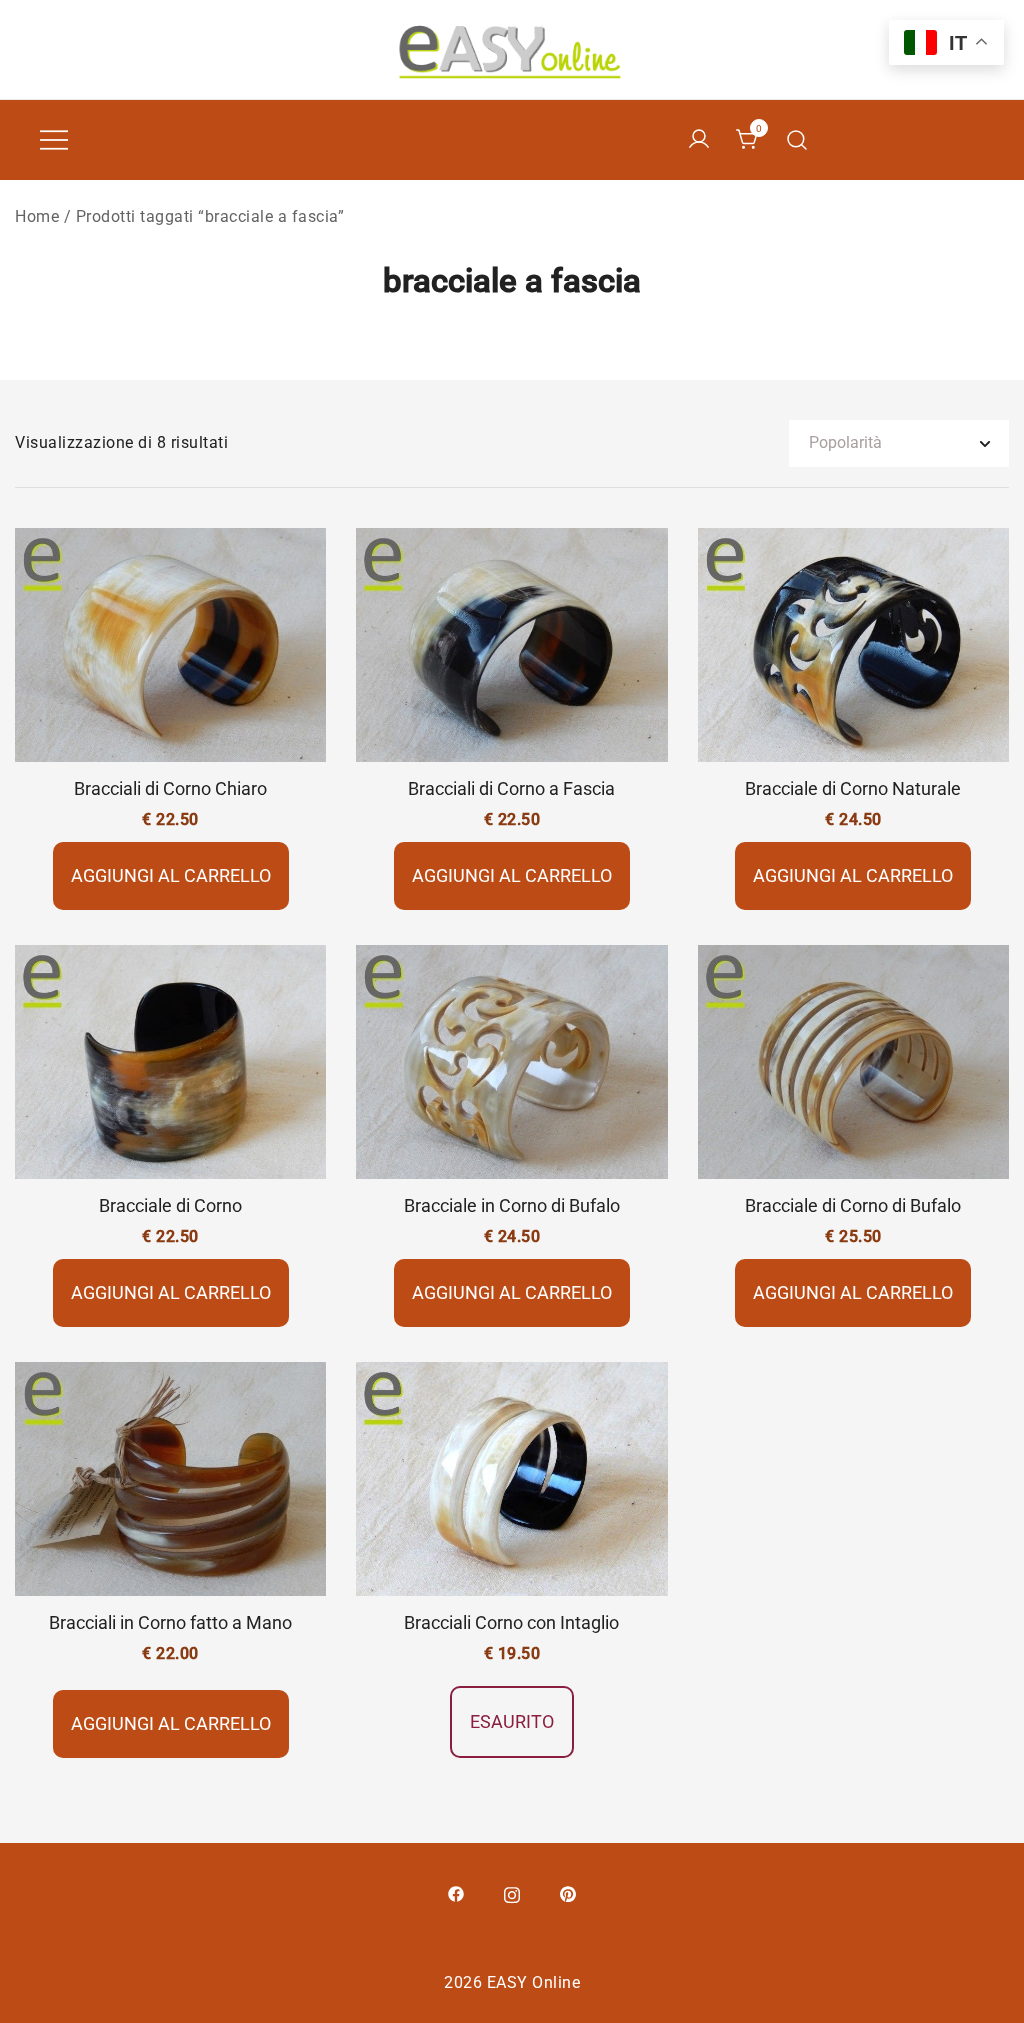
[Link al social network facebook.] (456, 1892)
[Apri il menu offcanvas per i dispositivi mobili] (54, 140)
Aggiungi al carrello (171, 875)
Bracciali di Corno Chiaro (170, 788)
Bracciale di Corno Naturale (853, 788)
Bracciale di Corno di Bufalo (853, 1205)
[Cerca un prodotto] (797, 140)
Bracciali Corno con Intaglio (511, 1622)
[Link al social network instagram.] (512, 1892)
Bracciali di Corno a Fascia (511, 788)
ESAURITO (512, 1721)
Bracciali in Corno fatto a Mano (170, 1622)
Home (37, 216)
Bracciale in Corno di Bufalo (512, 1205)
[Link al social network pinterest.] (568, 1892)
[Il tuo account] (699, 140)
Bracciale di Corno (170, 1205)
